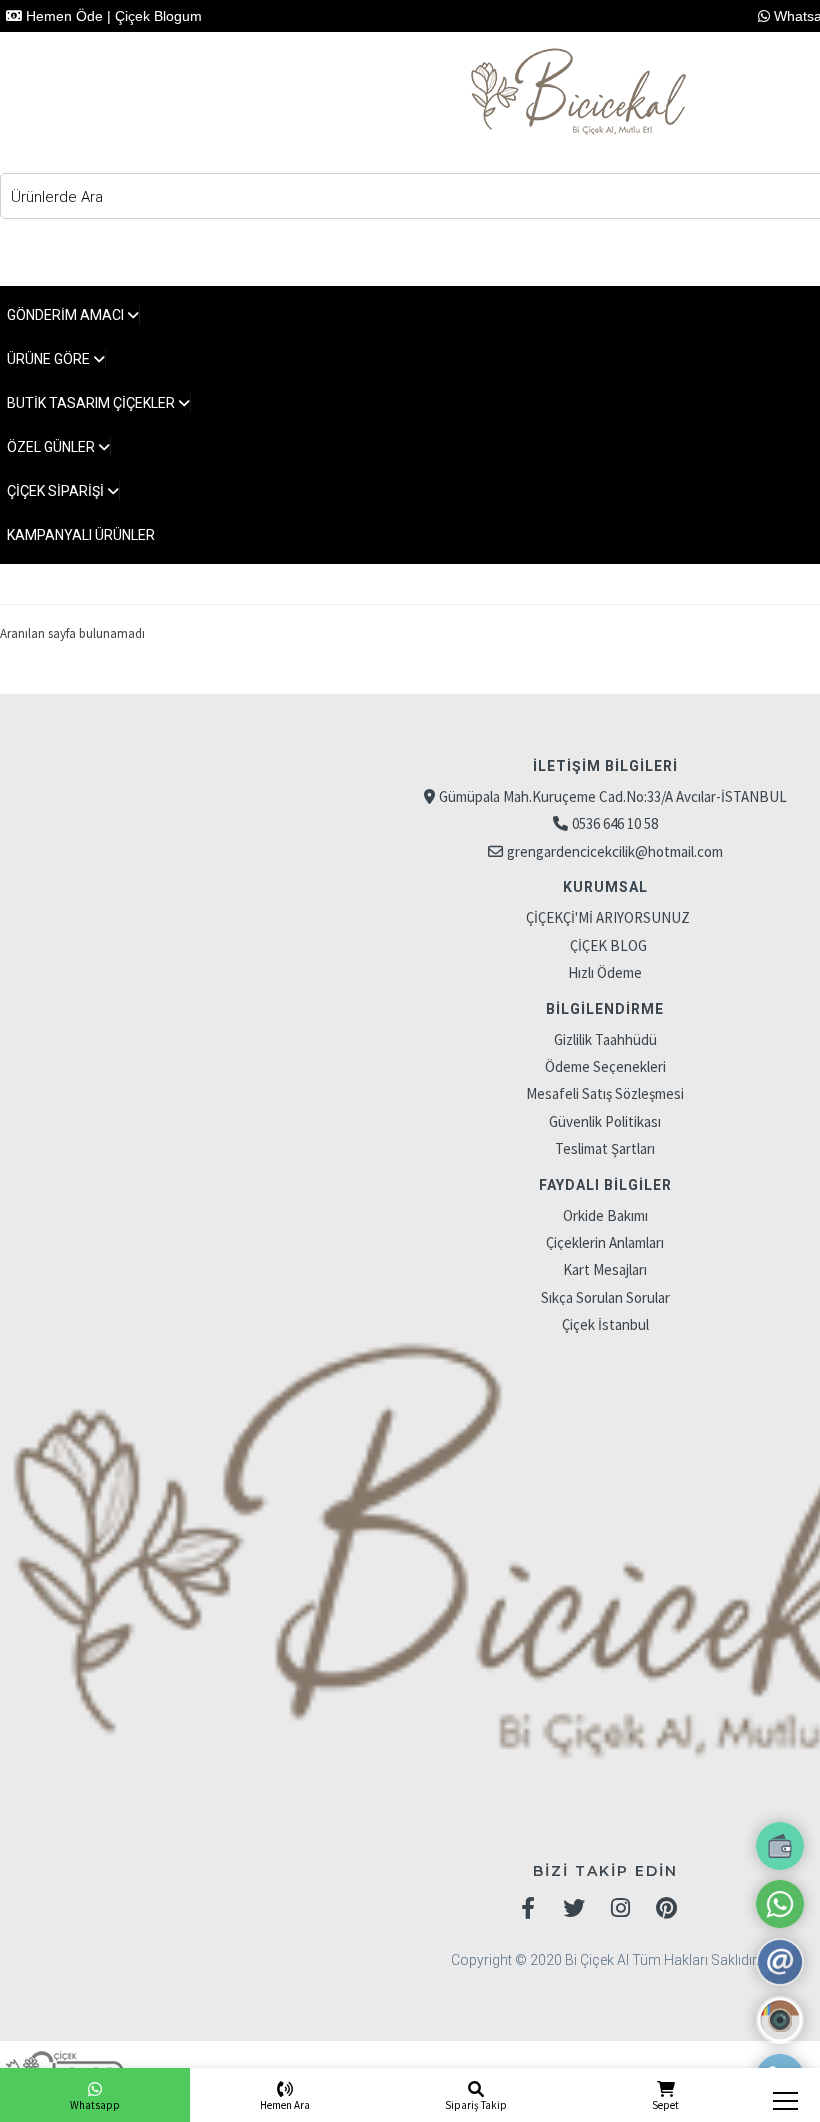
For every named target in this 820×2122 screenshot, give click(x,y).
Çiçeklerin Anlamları (605, 1242)
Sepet (665, 2105)
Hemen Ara (285, 2105)
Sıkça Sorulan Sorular (605, 1297)
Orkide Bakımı (605, 1215)
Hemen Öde (62, 16)
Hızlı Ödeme (605, 972)
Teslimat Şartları (605, 1148)
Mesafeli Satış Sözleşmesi (605, 1093)
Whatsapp (95, 2105)
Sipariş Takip (476, 2105)
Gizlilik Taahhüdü (605, 1039)
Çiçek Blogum (158, 16)
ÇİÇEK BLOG (608, 945)
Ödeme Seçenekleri (605, 1066)
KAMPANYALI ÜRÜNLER (81, 535)
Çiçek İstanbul (605, 1324)
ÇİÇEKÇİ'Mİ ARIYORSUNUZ (608, 917)
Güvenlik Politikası (605, 1121)
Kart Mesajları (605, 1269)
